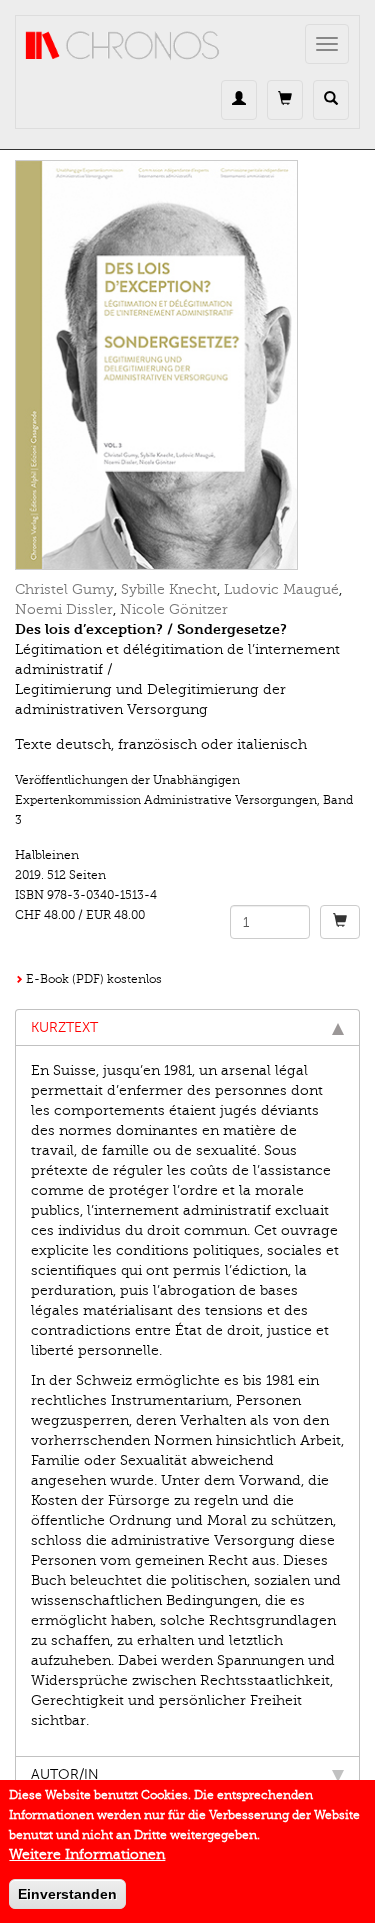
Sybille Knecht (169, 589)
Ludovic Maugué (281, 589)
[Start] (123, 46)
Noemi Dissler (64, 609)
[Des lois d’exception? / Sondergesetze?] (187, 365)
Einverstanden (67, 1894)
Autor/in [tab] (65, 1774)
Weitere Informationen (87, 1854)
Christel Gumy (64, 589)
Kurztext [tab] (64, 1027)
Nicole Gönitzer (174, 609)
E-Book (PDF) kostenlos (94, 979)
